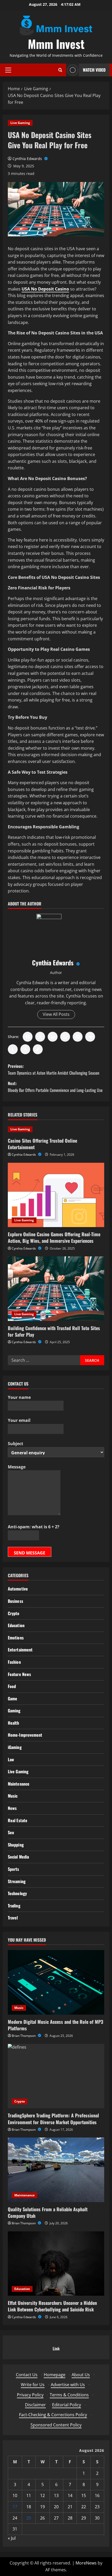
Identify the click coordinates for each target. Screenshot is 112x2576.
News (12, 1808)
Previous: (54, 1069)
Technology (17, 1893)
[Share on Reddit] (90, 1037)
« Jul (12, 2538)
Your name (19, 1397)
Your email (19, 1420)
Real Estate (18, 1820)
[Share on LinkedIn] (53, 1037)
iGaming (15, 1747)
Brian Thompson (24, 2036)
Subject (15, 1444)
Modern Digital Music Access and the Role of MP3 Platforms (55, 2025)
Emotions (16, 1638)
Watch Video (94, 70)
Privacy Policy (30, 2395)
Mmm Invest (56, 44)
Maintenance (19, 1784)
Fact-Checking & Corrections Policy (53, 2415)
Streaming (17, 1881)
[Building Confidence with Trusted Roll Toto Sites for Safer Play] (56, 1289)
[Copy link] (38, 1049)
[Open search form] (60, 70)
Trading (14, 1906)
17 (15, 2507)
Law (11, 1759)
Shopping (16, 1845)
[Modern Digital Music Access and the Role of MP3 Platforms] (56, 1982)
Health (14, 1723)
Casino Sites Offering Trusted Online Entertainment (42, 1144)
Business (15, 1601)
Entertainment (20, 1650)
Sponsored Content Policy (56, 2425)
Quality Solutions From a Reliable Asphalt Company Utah (48, 2212)
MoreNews (86, 2563)
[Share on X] (40, 1037)
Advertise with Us (68, 2385)
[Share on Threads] (25, 1049)
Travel (13, 1918)
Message (17, 1467)
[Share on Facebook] (28, 1037)
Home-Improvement (25, 1735)
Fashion (14, 1662)
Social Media (18, 1857)
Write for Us (33, 2385)
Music (13, 1796)
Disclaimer (35, 2405)
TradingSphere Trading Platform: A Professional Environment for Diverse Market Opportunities (53, 2119)
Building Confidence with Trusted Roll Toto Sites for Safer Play (54, 1331)
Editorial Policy (67, 2405)
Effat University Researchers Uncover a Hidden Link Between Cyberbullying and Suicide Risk (52, 2306)
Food (12, 1686)
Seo (11, 1832)
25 (29, 2518)
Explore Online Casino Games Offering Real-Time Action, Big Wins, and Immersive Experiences (54, 1237)
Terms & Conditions (69, 2395)
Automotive (18, 1589)
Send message (30, 1553)
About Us (81, 2375)
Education (16, 1625)
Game (13, 1699)
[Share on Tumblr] (13, 1049)
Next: (55, 1087)
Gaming (14, 1711)
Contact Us (27, 2375)
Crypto (14, 1613)
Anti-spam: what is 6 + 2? (34, 1527)
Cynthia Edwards (28, 159)
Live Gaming (20, 123)
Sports (14, 1869)
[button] (8, 70)
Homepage (55, 2375)
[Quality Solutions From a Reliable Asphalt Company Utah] (56, 2170)
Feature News (19, 1674)
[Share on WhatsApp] (65, 1037)
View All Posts (56, 1014)
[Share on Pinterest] (78, 1037)
